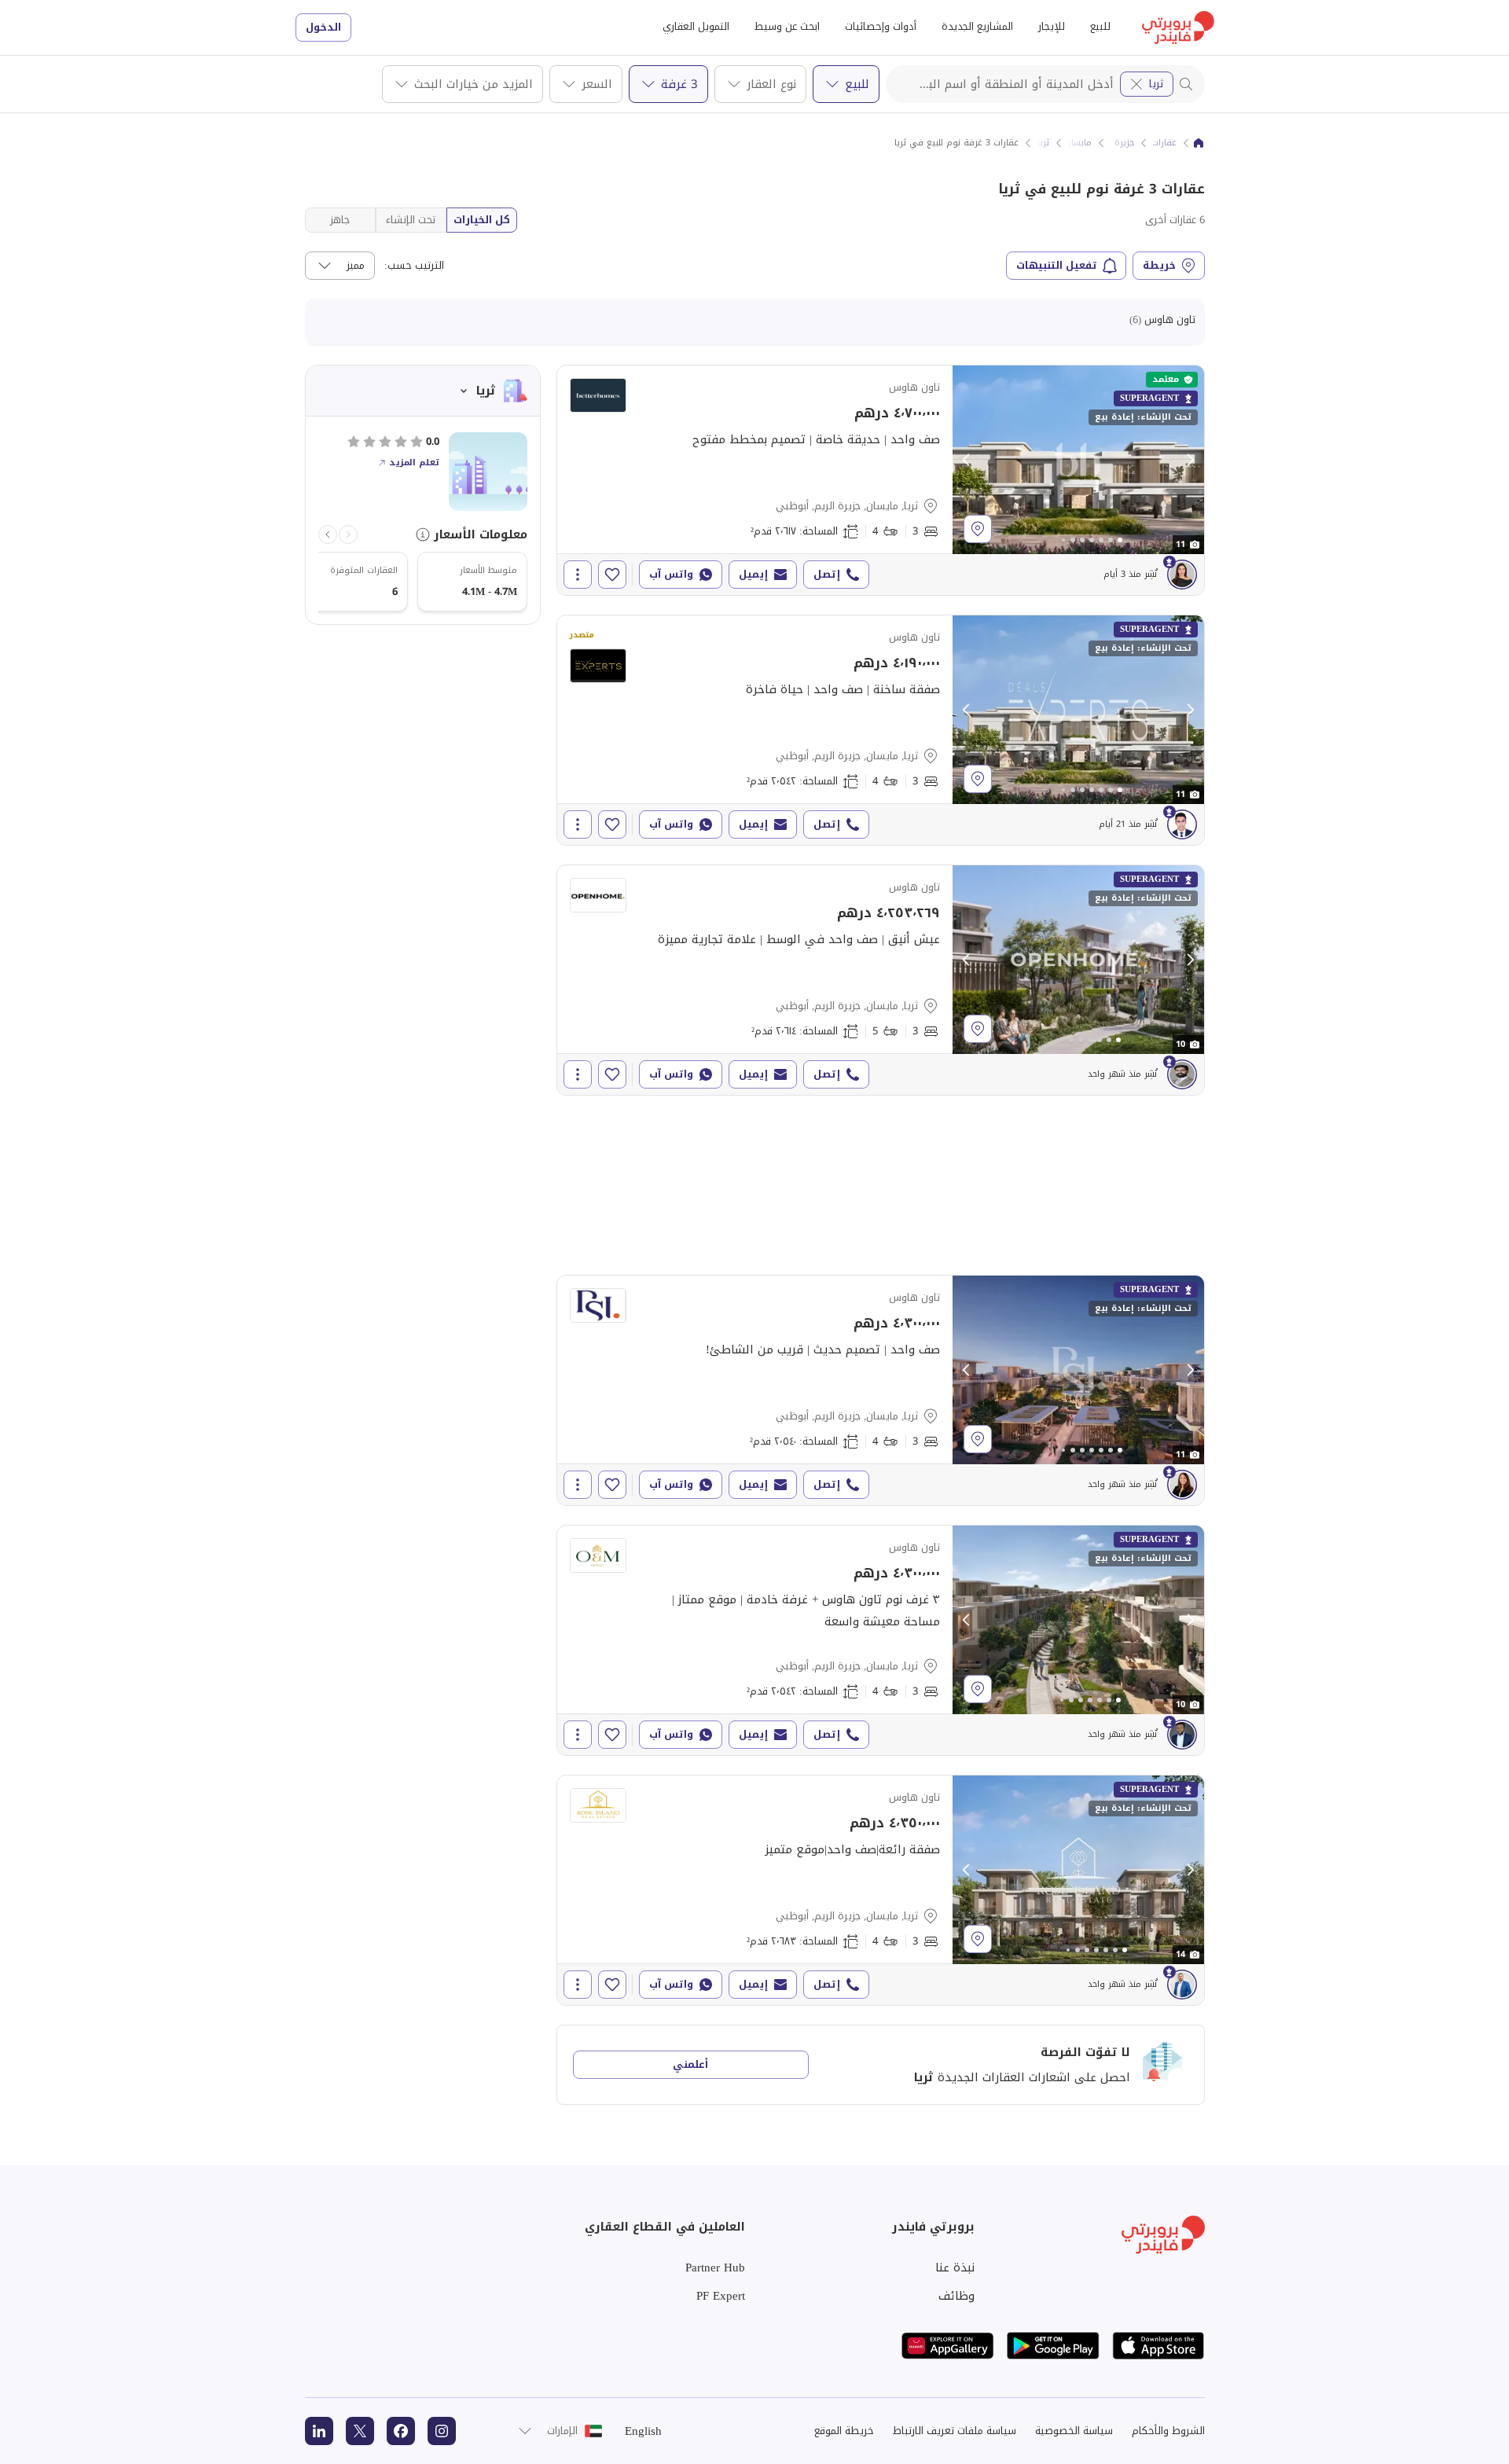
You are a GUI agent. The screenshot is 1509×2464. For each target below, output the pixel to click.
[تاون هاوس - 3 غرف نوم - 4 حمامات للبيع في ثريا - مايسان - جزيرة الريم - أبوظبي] (881, 480)
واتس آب (671, 574)
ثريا (1156, 84)
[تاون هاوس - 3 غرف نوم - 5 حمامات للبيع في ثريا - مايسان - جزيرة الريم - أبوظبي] (881, 980)
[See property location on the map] (978, 529)
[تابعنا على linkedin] (319, 2431)
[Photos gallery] (1078, 460)
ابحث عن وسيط (787, 26)
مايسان (1078, 143)
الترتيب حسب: (414, 266)
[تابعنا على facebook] (401, 2431)
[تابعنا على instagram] (442, 2431)
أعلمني (690, 2064)
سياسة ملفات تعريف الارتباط (955, 2431)
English (643, 2431)
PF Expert (721, 2296)
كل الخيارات (482, 220)
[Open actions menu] (578, 575)
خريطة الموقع (844, 2431)
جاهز (340, 220)
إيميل (753, 574)
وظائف (956, 2296)
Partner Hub (715, 2268)
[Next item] (328, 534)
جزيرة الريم (1114, 143)
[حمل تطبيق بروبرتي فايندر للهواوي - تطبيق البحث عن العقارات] (948, 2346)
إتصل (827, 574)
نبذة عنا (955, 2268)
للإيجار (1052, 26)
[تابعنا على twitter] (360, 2431)
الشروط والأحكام (1168, 2431)
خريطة (1159, 265)
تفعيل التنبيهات (1057, 265)
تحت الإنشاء (411, 220)
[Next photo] (1190, 460)
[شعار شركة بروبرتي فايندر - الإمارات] (1178, 28)
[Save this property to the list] (612, 575)
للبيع (1100, 26)
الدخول (323, 27)
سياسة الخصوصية (1074, 2431)
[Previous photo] (967, 460)
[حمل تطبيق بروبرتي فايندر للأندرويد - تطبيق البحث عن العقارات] (1053, 2346)
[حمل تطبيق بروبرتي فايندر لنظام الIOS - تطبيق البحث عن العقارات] (1158, 2346)
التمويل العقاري (696, 26)
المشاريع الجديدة (977, 26)
